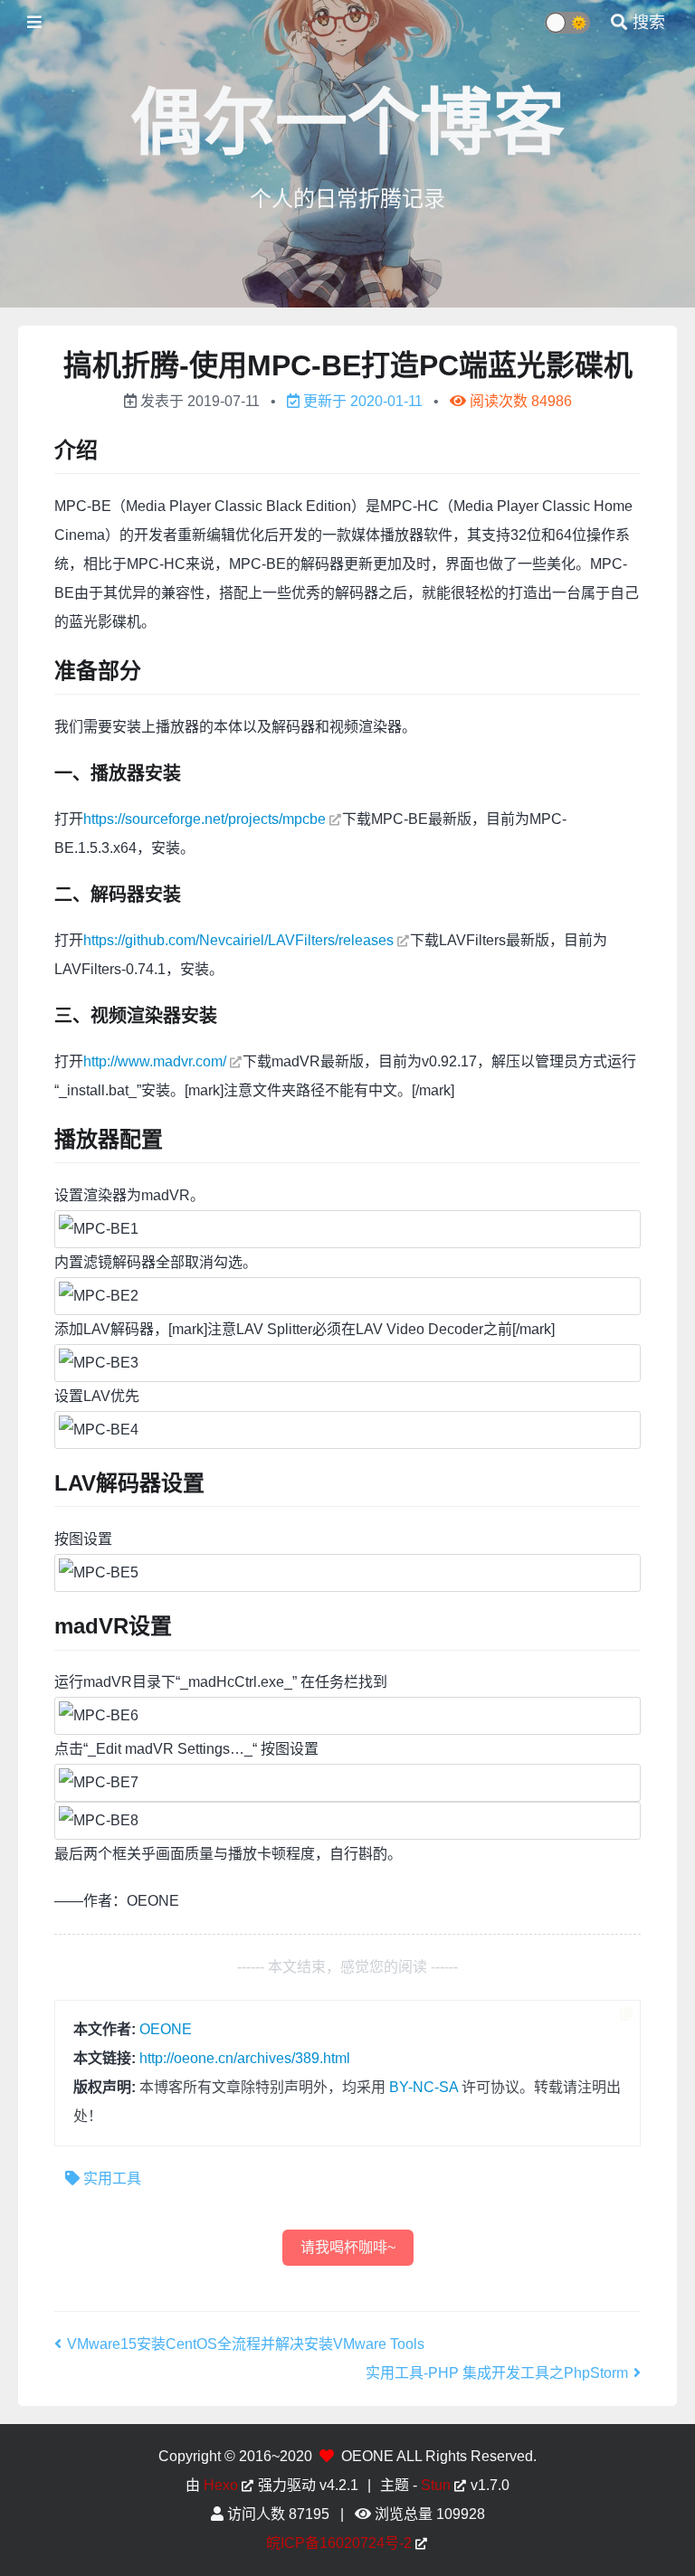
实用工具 (112, 2178)
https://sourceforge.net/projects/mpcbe (205, 819)
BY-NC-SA (424, 2087)
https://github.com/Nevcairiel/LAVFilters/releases (238, 940)
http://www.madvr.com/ (155, 1061)
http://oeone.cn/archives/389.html (245, 2058)
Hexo (221, 2485)
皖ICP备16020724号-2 (339, 2543)
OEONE (166, 2029)
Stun (436, 2485)
